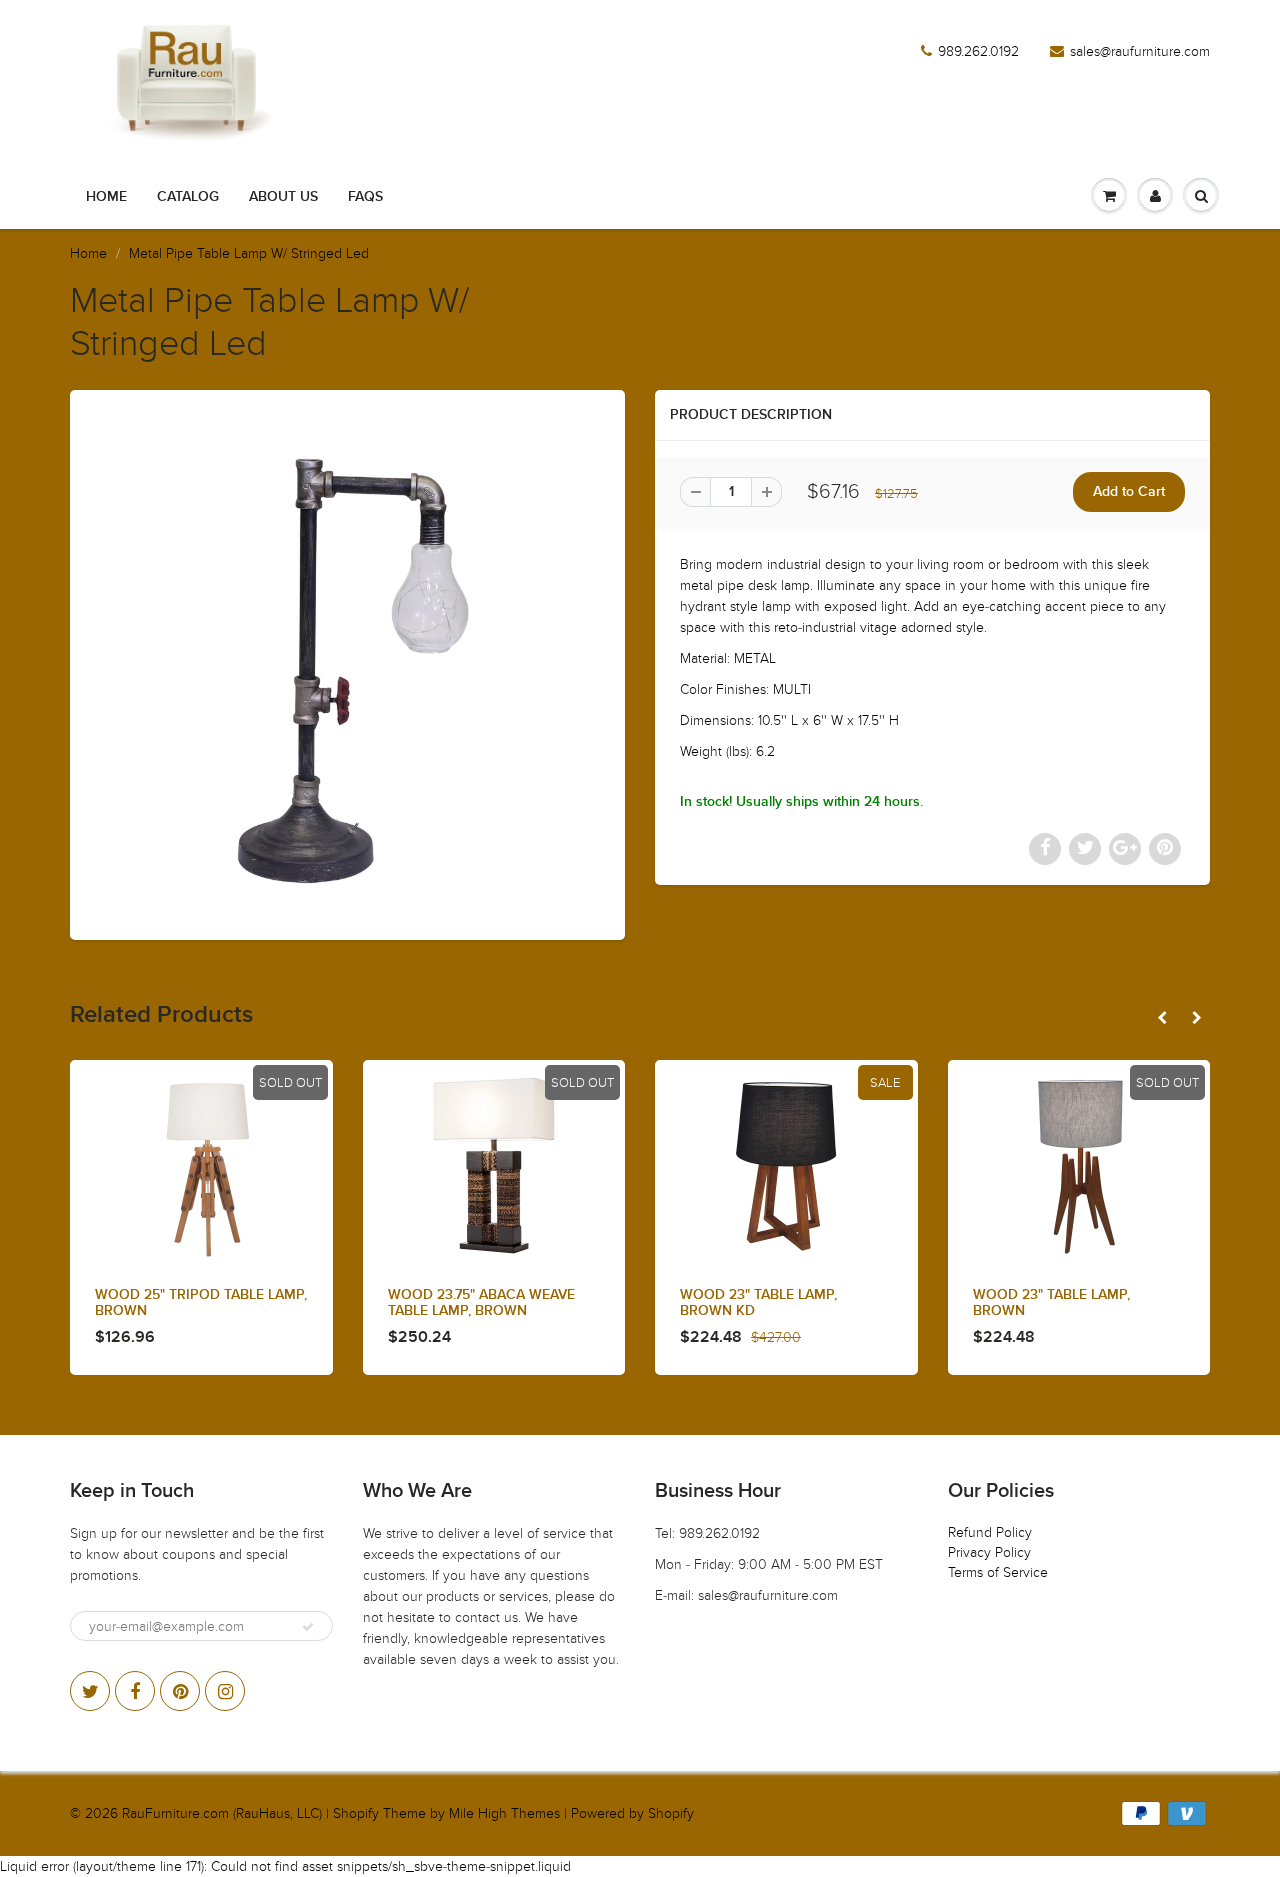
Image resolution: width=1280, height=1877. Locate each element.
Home (106, 197)
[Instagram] (225, 1691)
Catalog (188, 197)
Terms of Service (998, 1572)
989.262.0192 (978, 51)
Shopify (356, 1813)
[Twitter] (90, 1691)
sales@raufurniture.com (1140, 51)
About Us (283, 197)
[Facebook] (135, 1691)
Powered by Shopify (632, 1813)
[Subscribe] (308, 1627)
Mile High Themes (504, 1813)
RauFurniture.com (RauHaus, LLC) (222, 1813)
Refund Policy (990, 1532)
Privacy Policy (989, 1552)
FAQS (365, 197)
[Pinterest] (180, 1691)
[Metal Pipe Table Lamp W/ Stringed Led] (347, 662)
